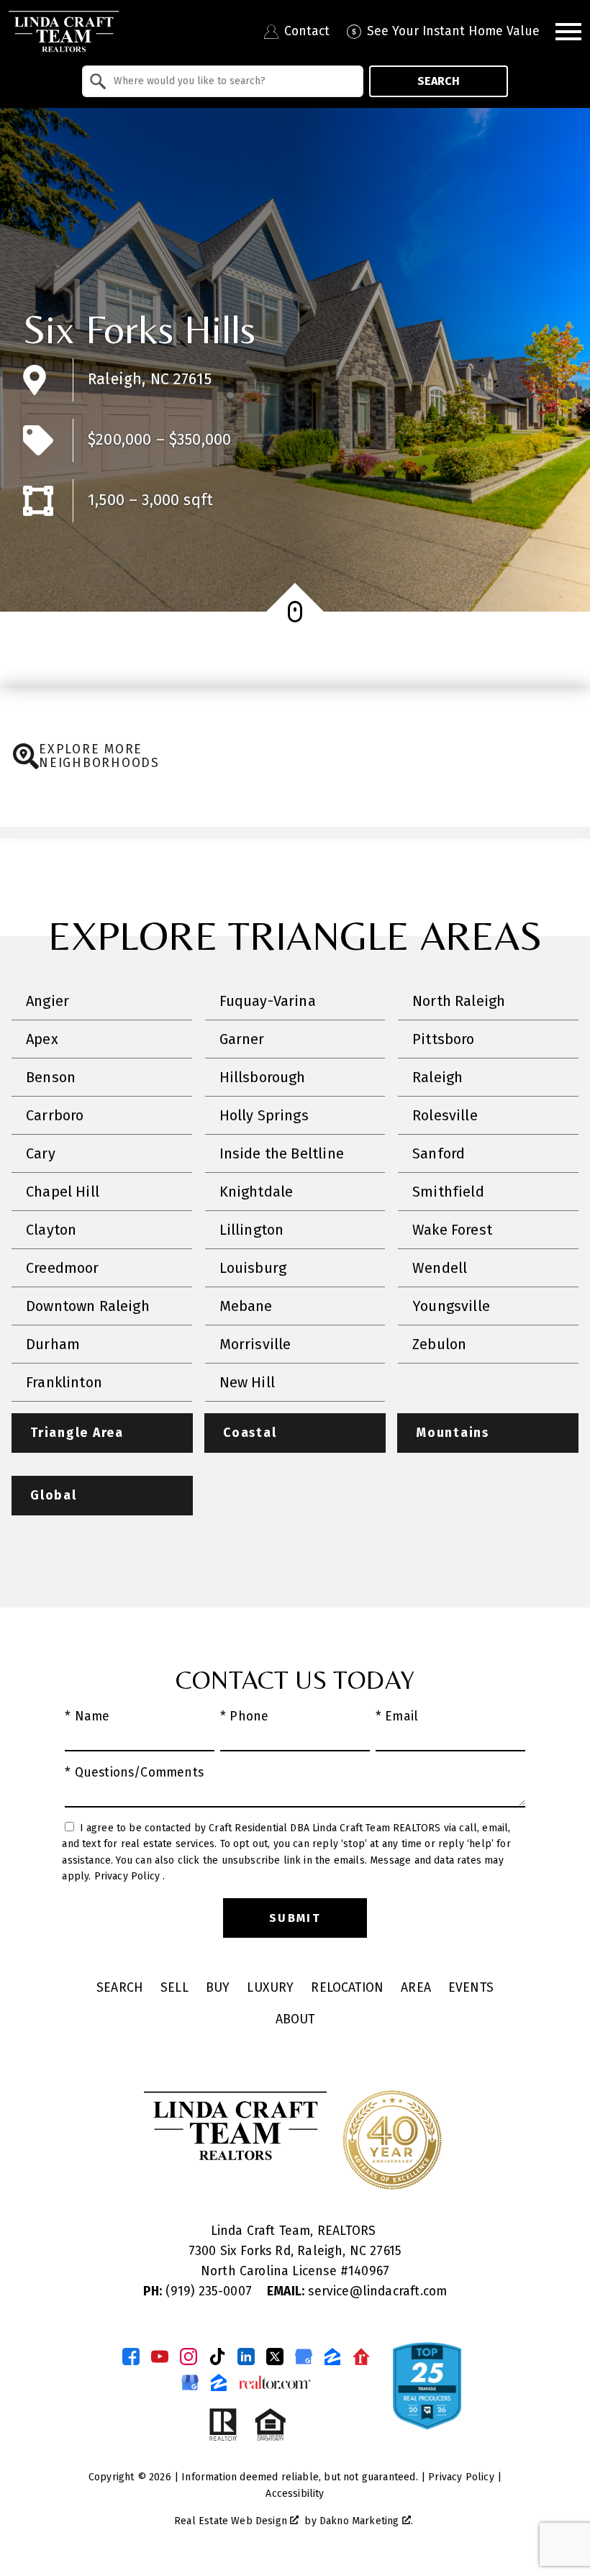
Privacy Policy (129, 1876)
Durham (53, 1344)
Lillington (252, 1230)
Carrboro (55, 1115)
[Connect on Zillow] (332, 2357)
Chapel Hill (63, 1192)
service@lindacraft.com (357, 2291)
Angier (47, 1001)
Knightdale (257, 1192)
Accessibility (295, 2494)
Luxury (270, 1988)
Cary (41, 1153)
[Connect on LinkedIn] (246, 2357)
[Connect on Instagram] (189, 2357)
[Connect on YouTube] (160, 2357)
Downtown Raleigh (88, 1306)
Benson (51, 1077)
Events (471, 1988)
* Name (87, 1716)
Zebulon (439, 1344)
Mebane (246, 1306)
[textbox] (231, 81)
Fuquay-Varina (268, 1001)
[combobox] (223, 81)
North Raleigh (459, 1001)
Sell (174, 1988)
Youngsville (451, 1306)
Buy (218, 1988)
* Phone (244, 1716)
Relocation (347, 1988)
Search (439, 81)
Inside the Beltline (282, 1153)
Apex (42, 1039)
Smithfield (448, 1192)
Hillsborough (263, 1077)
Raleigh (437, 1077)
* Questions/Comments (134, 1773)
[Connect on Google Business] (304, 2357)
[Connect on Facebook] (131, 2357)
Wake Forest (452, 1230)
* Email (397, 1716)
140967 (369, 2271)
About (295, 2019)
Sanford (439, 1153)
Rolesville (445, 1115)
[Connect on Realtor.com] (361, 2357)
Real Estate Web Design (232, 2521)
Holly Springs (264, 1115)
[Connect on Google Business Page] (190, 2382)
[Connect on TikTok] (217, 2357)
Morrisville (255, 1344)
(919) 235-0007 (199, 2291)
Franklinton (64, 1382)
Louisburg (253, 1268)
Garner (242, 1039)
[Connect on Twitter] (275, 2357)
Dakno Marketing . (366, 2521)
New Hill (247, 1382)
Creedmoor (63, 1268)
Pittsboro (444, 1039)
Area (416, 1988)
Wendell (440, 1268)
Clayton (51, 1230)
